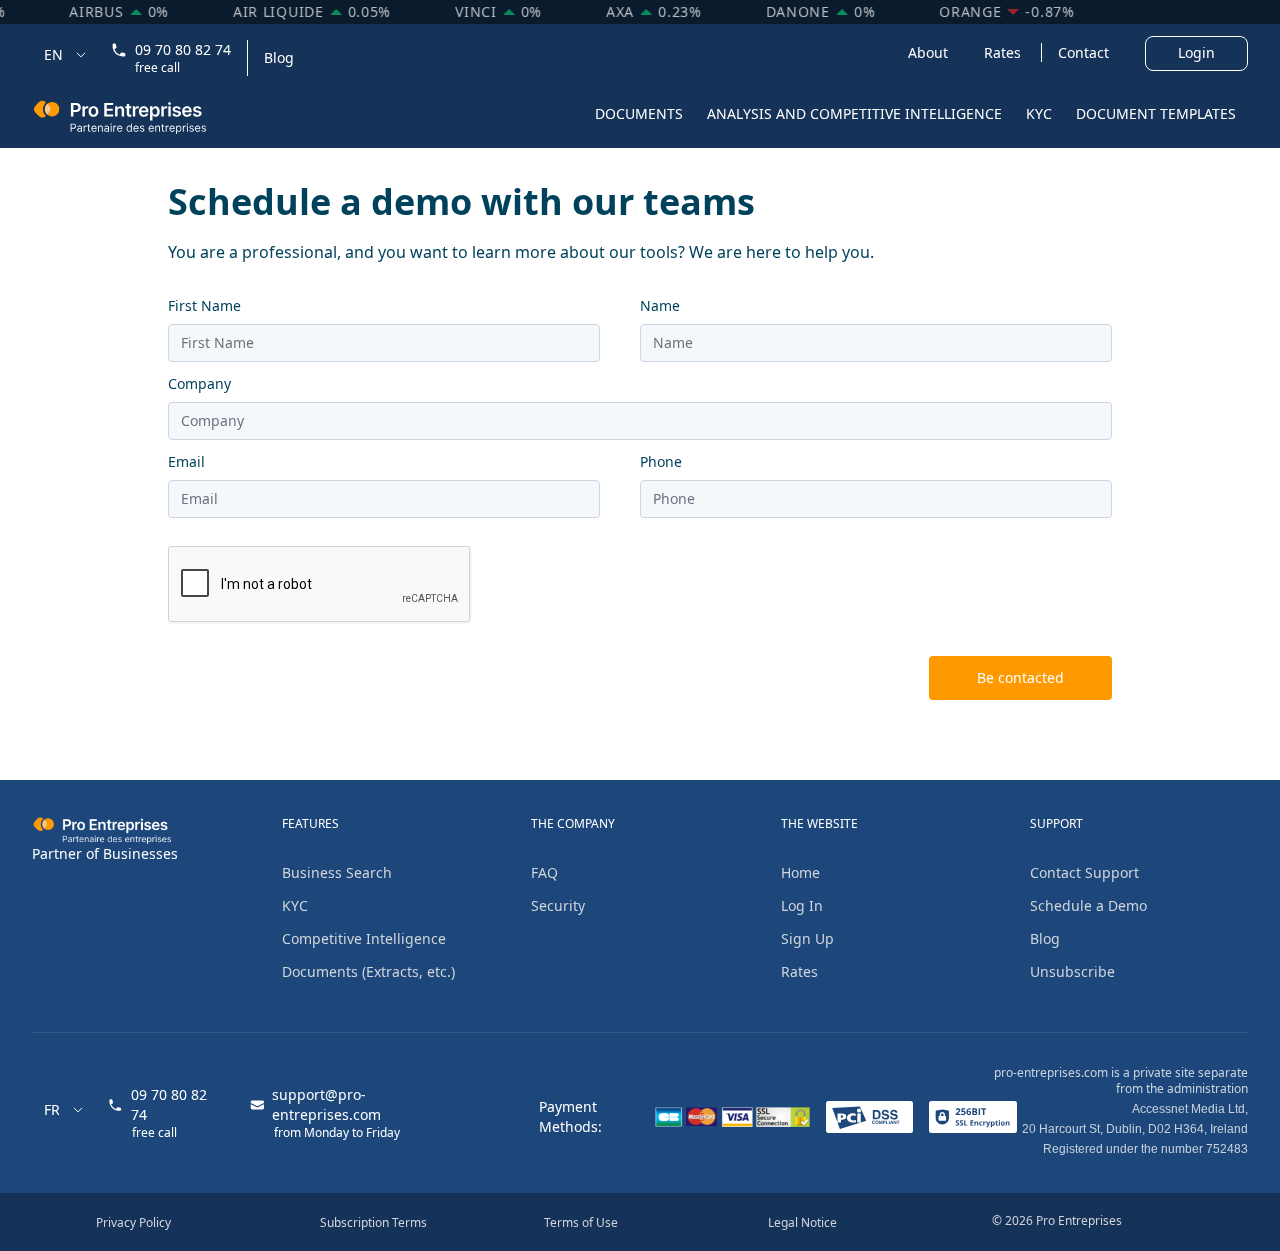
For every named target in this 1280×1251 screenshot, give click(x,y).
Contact (1085, 52)
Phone (661, 461)
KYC (1039, 113)
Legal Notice (802, 1222)
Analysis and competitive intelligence (854, 113)
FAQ (544, 872)
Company (199, 383)
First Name (204, 305)
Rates (1004, 52)
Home (800, 872)
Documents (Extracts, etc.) (368, 971)
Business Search (337, 872)
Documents (639, 113)
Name (660, 305)
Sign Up (807, 938)
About (930, 52)
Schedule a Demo (1088, 905)
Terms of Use (581, 1222)
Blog (279, 57)
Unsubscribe (1072, 971)
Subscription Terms (373, 1222)
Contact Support (1084, 872)
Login (1196, 52)
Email (186, 461)
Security (558, 905)
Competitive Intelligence (364, 938)
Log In (802, 905)
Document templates (1156, 113)
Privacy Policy (133, 1222)
